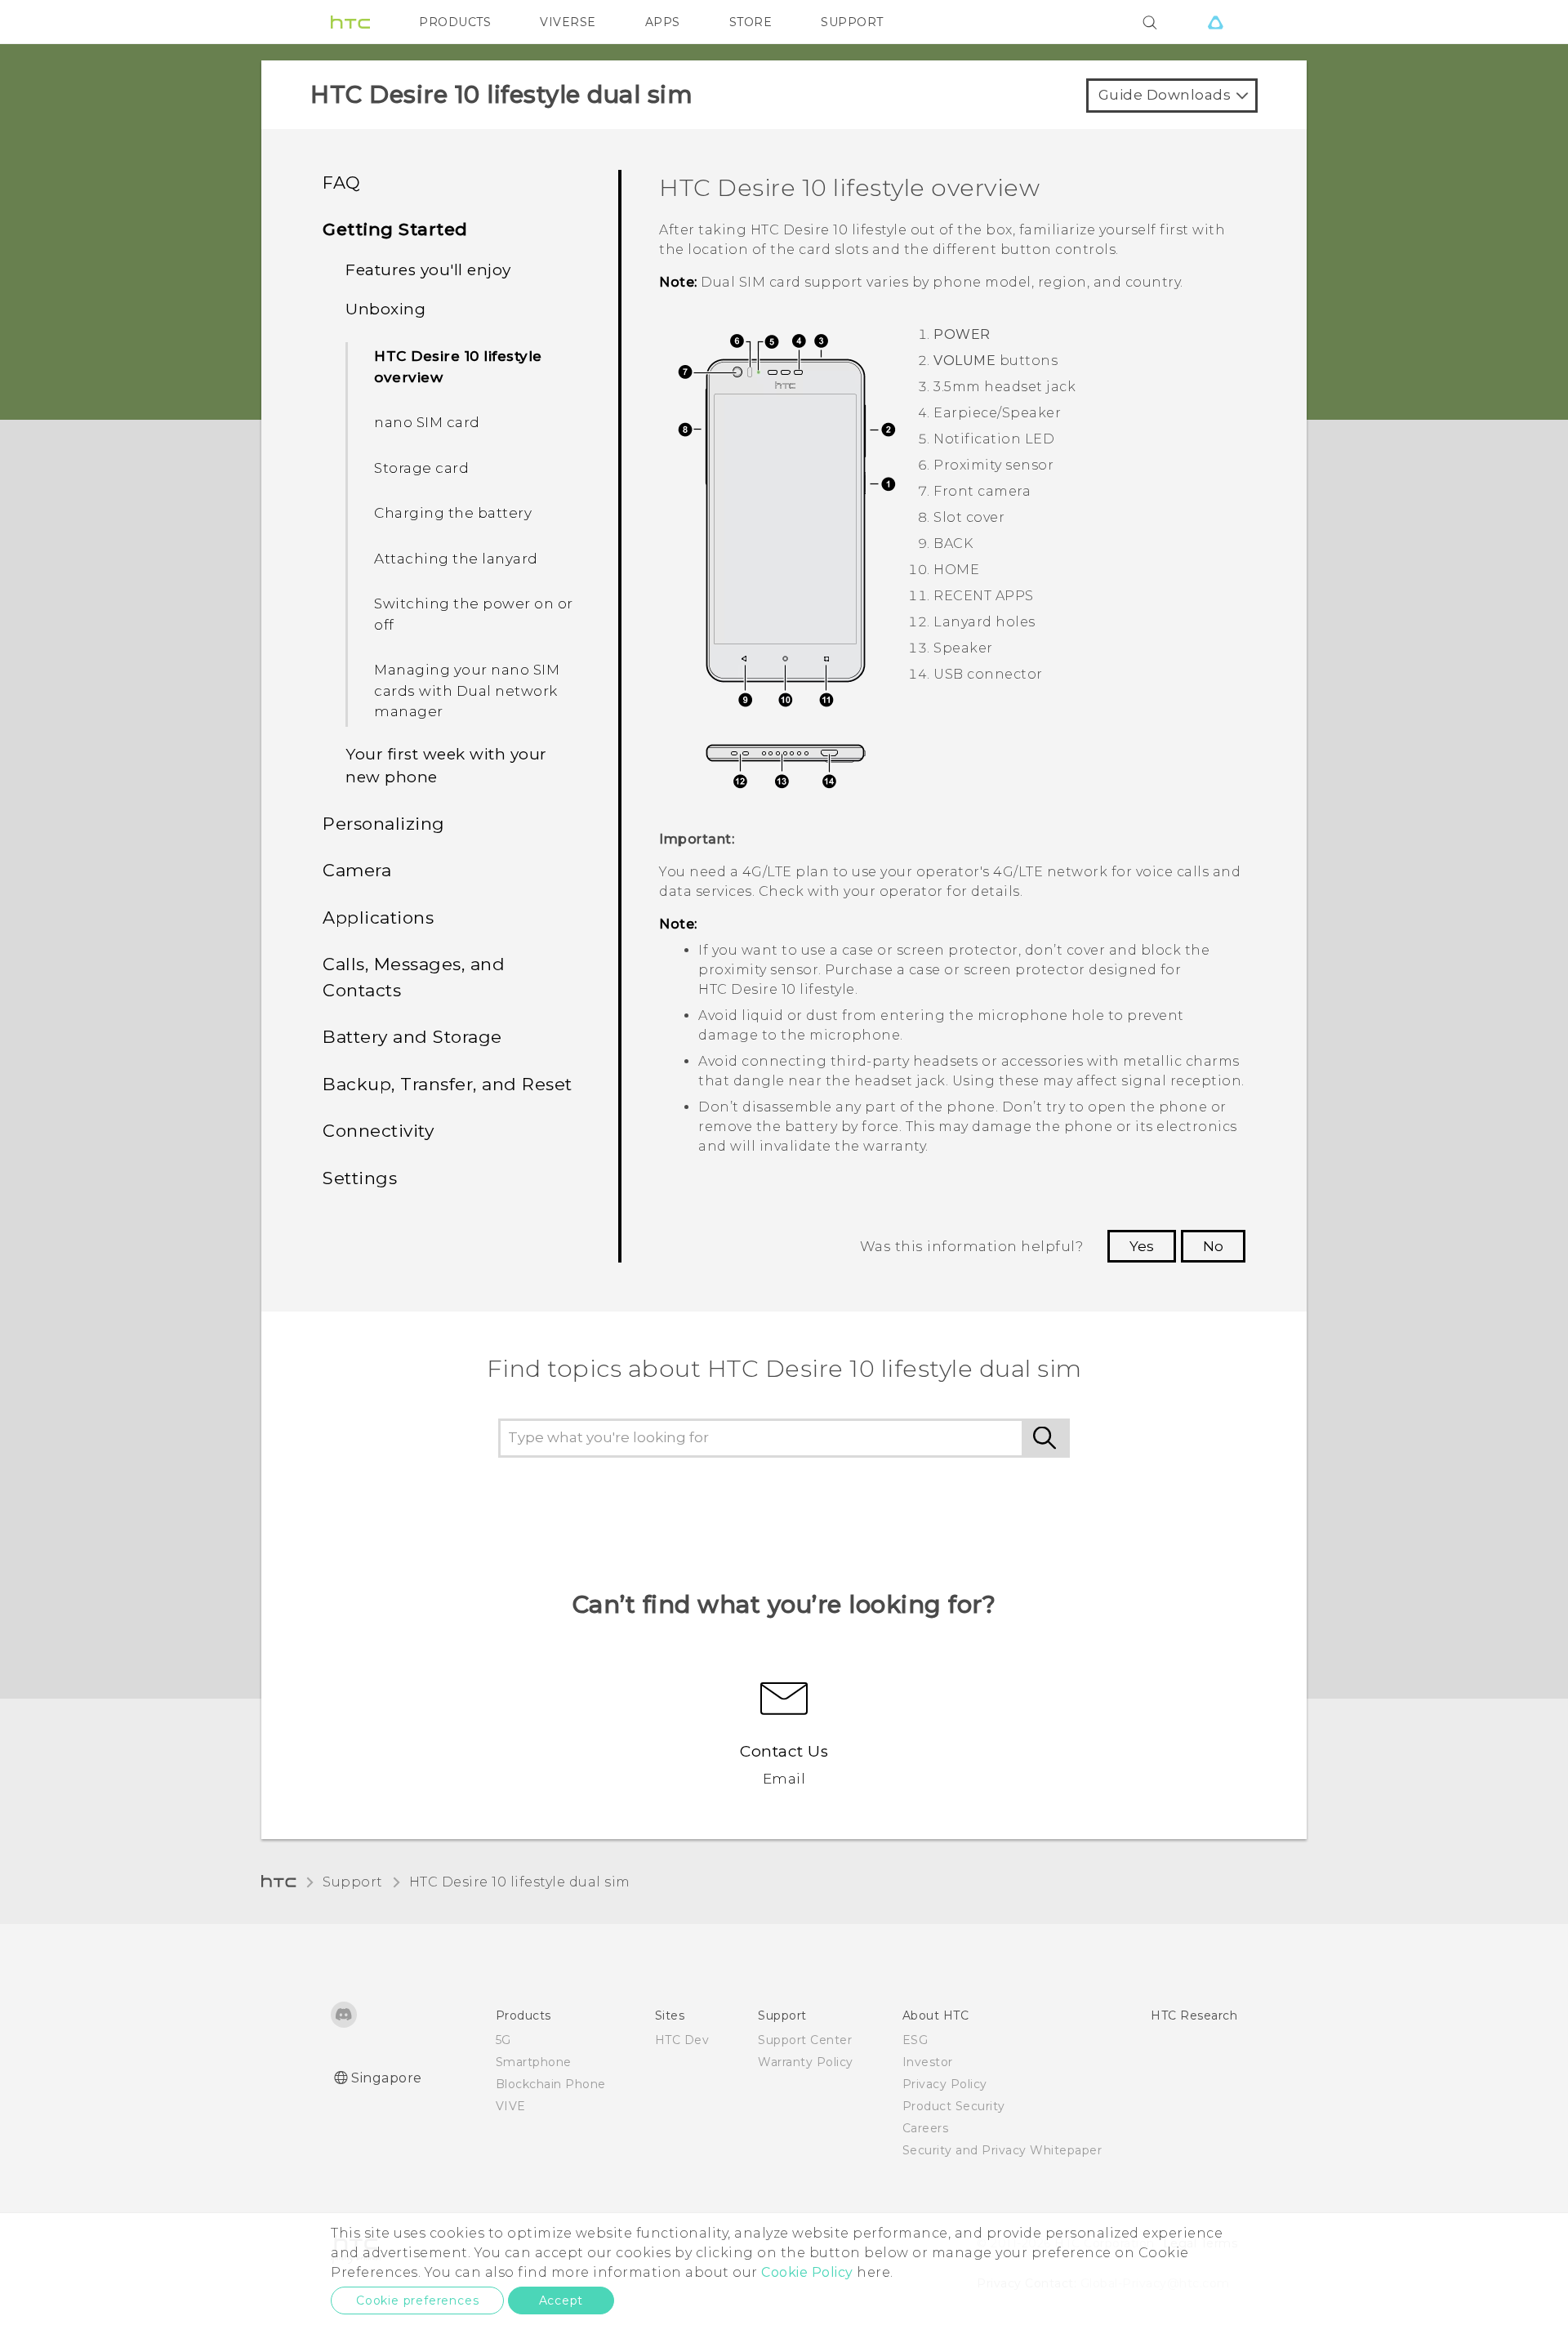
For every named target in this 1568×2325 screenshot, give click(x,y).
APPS (663, 22)
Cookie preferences (417, 2301)
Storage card (421, 468)
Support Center (805, 2040)
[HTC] (350, 22)
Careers (926, 2128)
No (1213, 1246)
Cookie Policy (807, 2272)
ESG (915, 2040)
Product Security (954, 2106)
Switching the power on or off (474, 614)
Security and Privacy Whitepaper (1002, 2150)
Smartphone (534, 2062)
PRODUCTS (455, 22)
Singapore (387, 2078)
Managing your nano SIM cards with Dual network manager (467, 690)
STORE (751, 22)
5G (503, 2040)
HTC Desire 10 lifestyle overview (458, 367)
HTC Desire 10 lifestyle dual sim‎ (520, 1882)
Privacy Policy (945, 2084)
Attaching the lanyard (456, 559)
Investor (928, 2062)
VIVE (511, 2106)
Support (353, 1882)
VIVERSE (568, 22)
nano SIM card (427, 422)
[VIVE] (1215, 22)
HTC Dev (682, 2040)
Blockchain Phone (551, 2084)
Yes (1142, 1246)
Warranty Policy (806, 2062)
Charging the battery (453, 513)
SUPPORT (852, 22)
